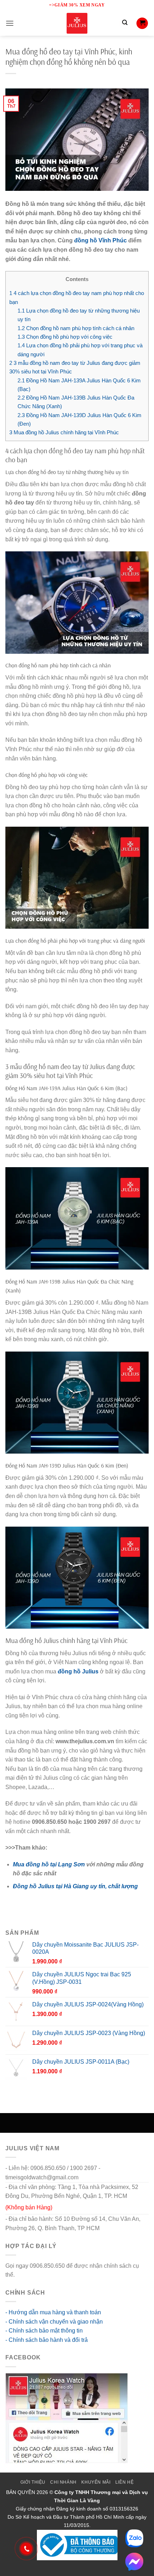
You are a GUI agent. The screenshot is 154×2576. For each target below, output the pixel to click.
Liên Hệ (124, 2482)
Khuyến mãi (96, 2482)
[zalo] (134, 2538)
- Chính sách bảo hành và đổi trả (47, 2340)
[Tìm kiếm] (125, 23)
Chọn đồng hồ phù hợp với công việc (65, 337)
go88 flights (31, 2275)
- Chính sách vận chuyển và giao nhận (54, 2322)
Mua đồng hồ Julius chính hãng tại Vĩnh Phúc (64, 432)
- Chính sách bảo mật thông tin (44, 2331)
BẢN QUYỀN (21, 2492)
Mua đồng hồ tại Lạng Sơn (49, 1864)
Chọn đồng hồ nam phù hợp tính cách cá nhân (76, 328)
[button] (10, 23)
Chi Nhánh (63, 2482)
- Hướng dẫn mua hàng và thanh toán (53, 2312)
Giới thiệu (33, 2482)
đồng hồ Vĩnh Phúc (100, 240)
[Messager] (134, 2562)
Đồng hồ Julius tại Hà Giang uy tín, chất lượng (75, 1886)
